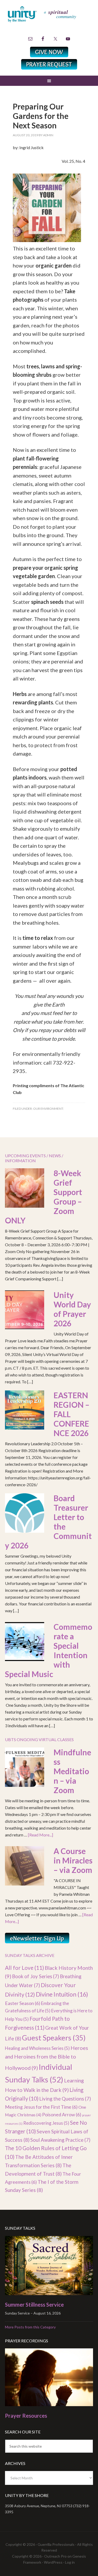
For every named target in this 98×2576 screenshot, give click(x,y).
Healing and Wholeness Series (37, 2048)
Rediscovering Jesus (46, 2123)
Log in (70, 2562)
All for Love (24, 1968)
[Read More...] (41, 1835)
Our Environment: (48, 1109)
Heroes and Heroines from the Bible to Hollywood (47, 2058)
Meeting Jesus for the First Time (41, 2107)
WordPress (53, 2562)
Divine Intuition (62, 1994)
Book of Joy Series (36, 1976)
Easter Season (23, 2003)
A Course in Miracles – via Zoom (73, 1860)
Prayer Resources (26, 2416)
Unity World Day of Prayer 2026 (72, 1309)
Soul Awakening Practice (60, 2140)
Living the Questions (65, 2099)
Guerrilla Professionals (56, 2544)
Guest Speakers (54, 2038)
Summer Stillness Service (34, 2305)
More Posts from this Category (30, 2327)
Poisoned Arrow (62, 2114)
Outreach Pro (55, 2556)
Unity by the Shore (49, 20)
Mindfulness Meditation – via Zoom (72, 1771)
